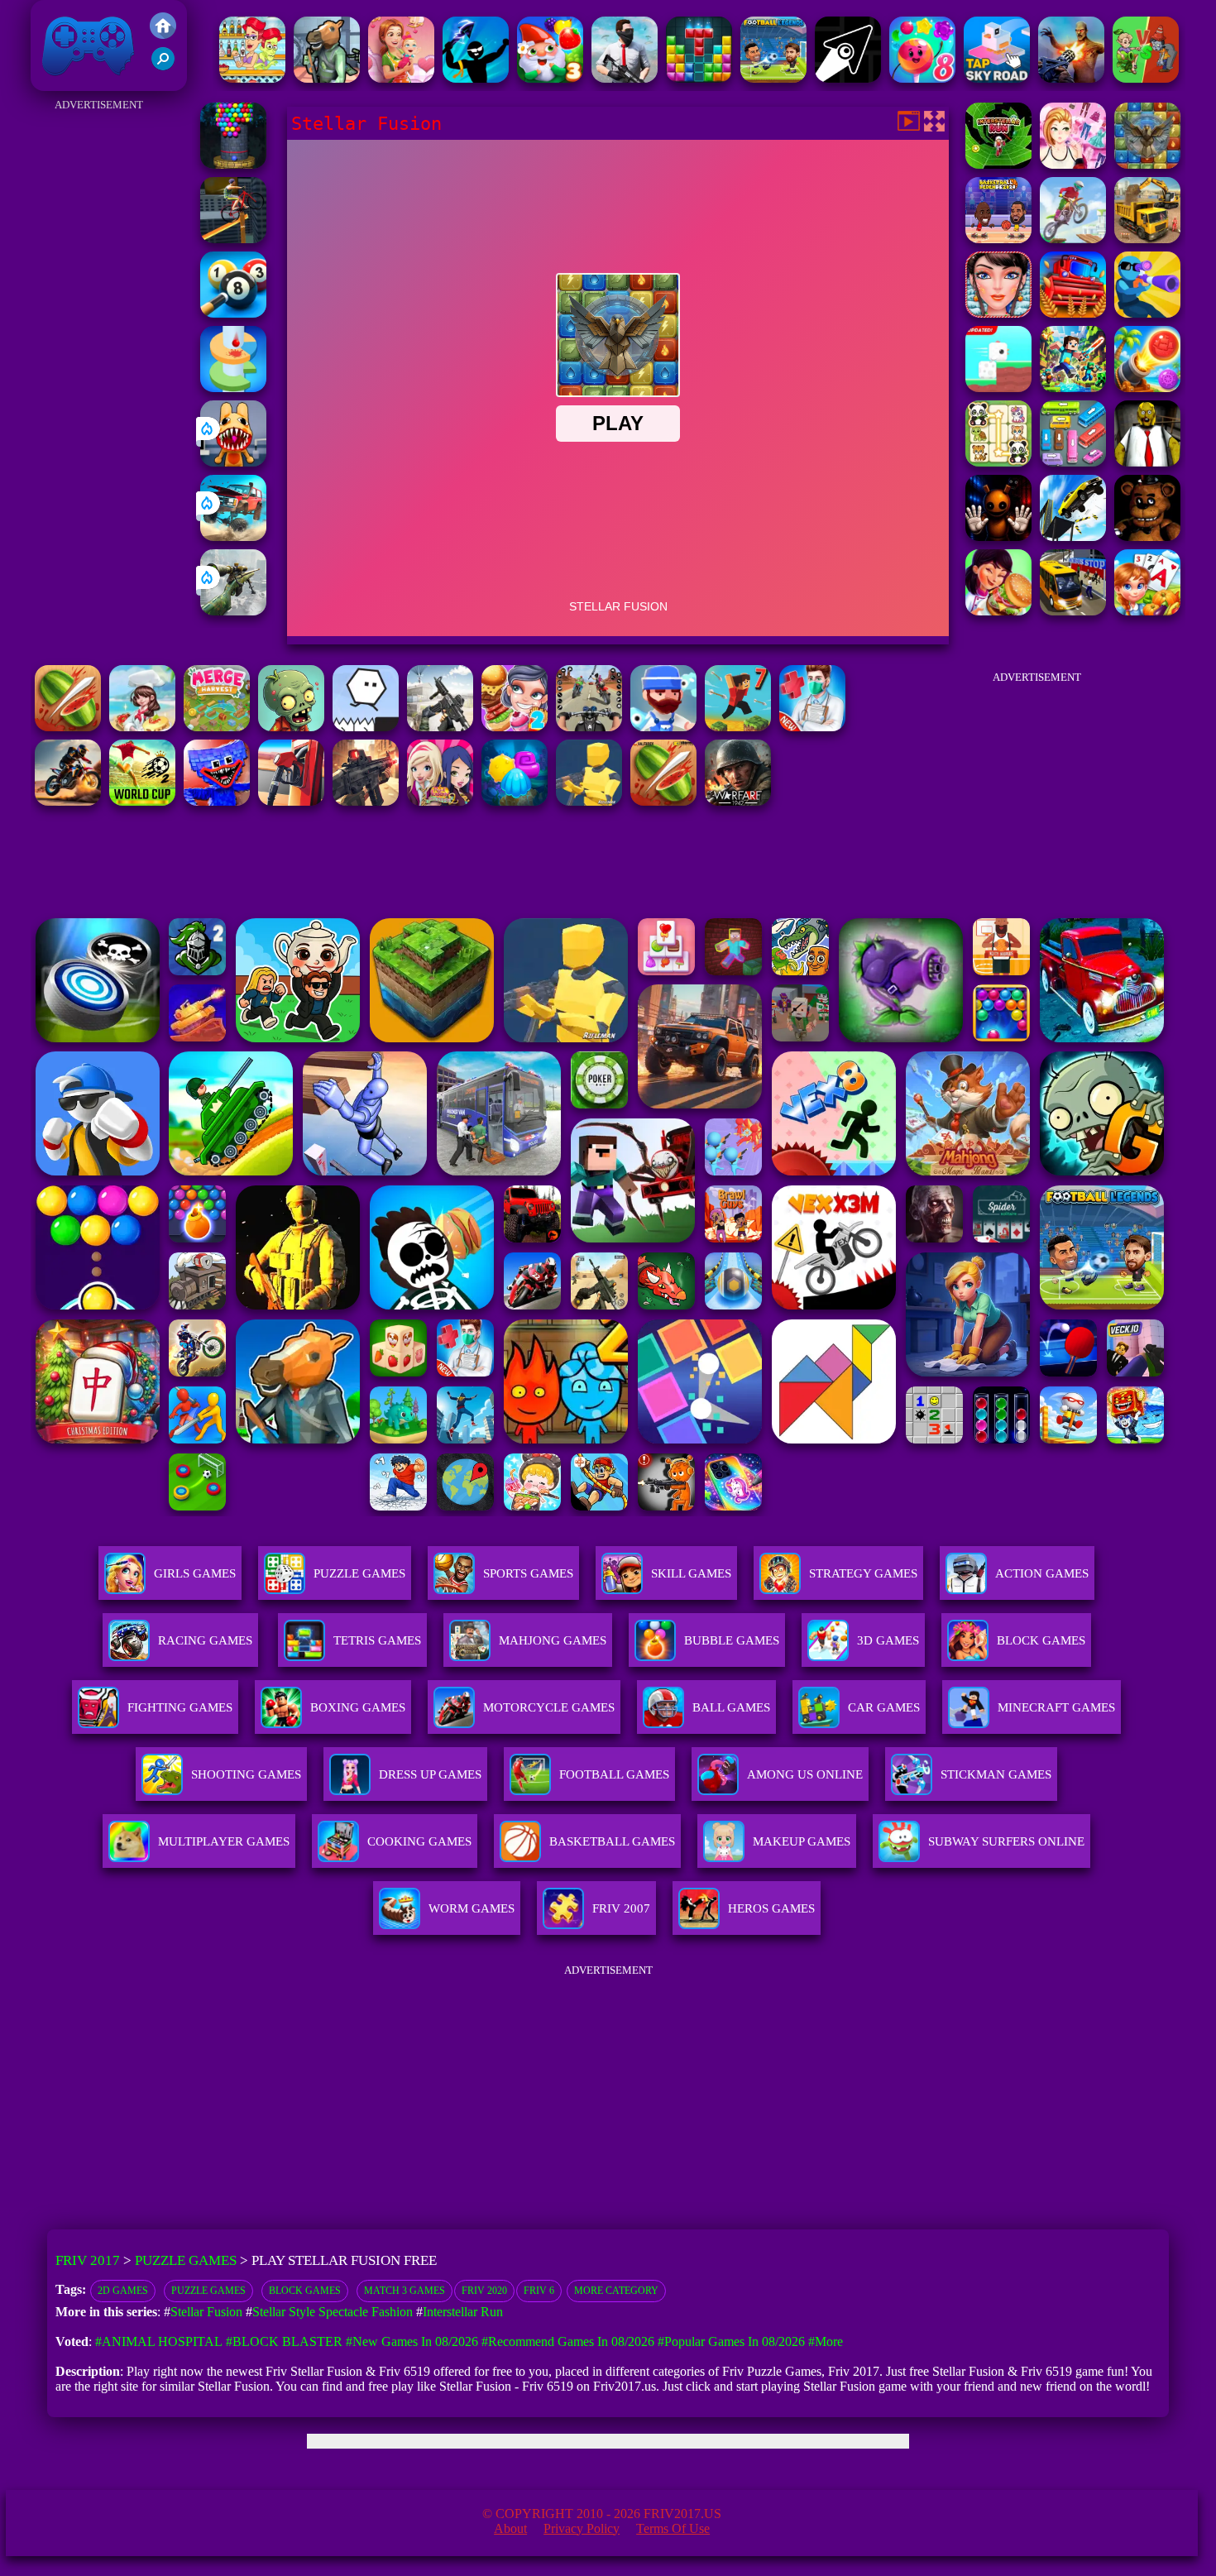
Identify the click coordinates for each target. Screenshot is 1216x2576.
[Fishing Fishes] (663, 727)
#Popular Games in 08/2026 (731, 2341)
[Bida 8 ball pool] (233, 313)
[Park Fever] (1073, 462)
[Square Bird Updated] (998, 388)
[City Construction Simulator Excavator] (1147, 239)
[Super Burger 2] (515, 727)
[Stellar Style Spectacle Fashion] (1073, 164)
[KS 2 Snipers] (233, 611)
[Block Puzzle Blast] (699, 78)
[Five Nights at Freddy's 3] (1147, 536)
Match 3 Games (405, 2291)
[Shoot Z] (1147, 313)
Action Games (1042, 1573)
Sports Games (528, 1573)
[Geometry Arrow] (848, 78)
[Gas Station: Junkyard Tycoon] (291, 801)
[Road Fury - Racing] (233, 536)
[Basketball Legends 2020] (998, 239)
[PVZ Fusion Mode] (291, 727)
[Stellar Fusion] (1147, 164)
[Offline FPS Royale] (625, 78)
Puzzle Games (359, 1573)
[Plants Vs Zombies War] (1146, 78)
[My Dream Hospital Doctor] (812, 727)
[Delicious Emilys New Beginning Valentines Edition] (401, 78)
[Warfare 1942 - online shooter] (738, 801)
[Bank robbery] (327, 78)
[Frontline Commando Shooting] (366, 801)
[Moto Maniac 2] (1073, 239)
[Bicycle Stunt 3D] (233, 239)
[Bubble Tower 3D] (233, 164)
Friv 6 (539, 2291)
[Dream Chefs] (142, 727)
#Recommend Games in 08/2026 (568, 2341)
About (510, 2528)
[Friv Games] (163, 34)
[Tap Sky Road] (997, 78)
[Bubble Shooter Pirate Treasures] (1147, 388)
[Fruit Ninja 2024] (68, 727)
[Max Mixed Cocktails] (252, 78)
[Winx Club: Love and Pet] (440, 801)
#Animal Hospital (159, 2341)
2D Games (123, 2291)
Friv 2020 (484, 2291)
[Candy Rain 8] (922, 78)
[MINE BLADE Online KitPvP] (1073, 388)
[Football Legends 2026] (773, 78)
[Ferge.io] (589, 801)
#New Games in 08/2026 (412, 2341)
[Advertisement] (99, 364)
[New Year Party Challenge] (998, 313)
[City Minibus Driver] (1073, 611)
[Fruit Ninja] (663, 801)
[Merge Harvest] (217, 727)
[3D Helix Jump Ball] (233, 388)
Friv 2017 (65, 82)
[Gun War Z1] (1071, 78)
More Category (616, 2291)
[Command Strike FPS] (440, 727)
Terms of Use (673, 2528)
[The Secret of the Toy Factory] (998, 536)
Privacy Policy (582, 2528)
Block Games (305, 2291)
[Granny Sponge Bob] (1147, 462)
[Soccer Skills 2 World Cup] (142, 801)
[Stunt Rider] (68, 801)
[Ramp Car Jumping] (1073, 536)
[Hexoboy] (366, 727)
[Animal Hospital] (233, 462)
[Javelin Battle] (476, 78)
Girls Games (195, 1573)
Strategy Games (863, 1573)
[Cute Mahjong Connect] (998, 462)
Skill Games (691, 1573)
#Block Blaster (284, 2341)
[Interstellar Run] (998, 164)
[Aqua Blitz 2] (515, 801)
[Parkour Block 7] (738, 727)
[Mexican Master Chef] (998, 611)
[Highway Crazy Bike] (589, 727)
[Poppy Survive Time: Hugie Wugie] (217, 801)
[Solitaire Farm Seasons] (1147, 611)
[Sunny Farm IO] (1073, 313)
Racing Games (205, 1640)
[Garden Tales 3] (550, 78)
